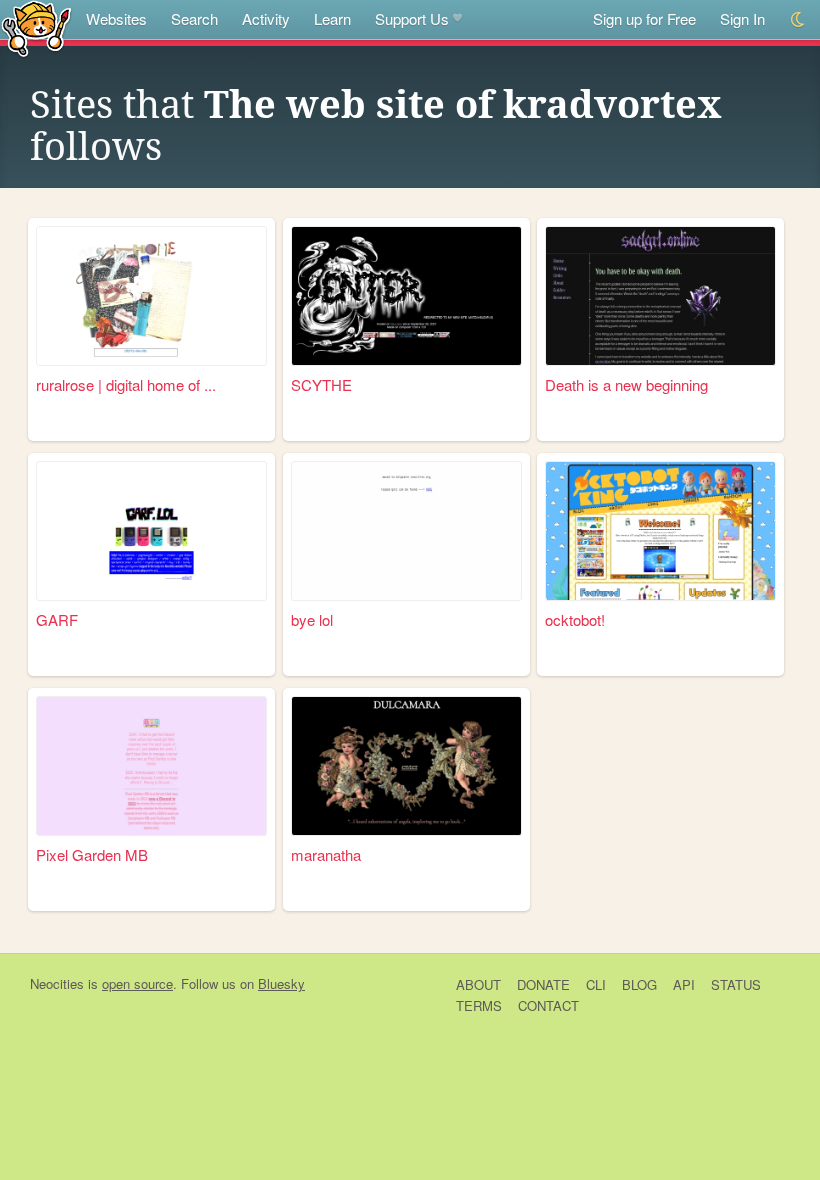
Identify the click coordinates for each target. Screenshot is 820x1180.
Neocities (57, 983)
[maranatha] (406, 766)
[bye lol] (406, 531)
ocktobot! (575, 619)
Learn (332, 18)
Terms (479, 1005)
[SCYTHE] (406, 296)
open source (137, 983)
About (478, 984)
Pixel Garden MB (92, 854)
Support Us (412, 18)
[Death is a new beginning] (660, 296)
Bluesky (281, 983)
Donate (543, 984)
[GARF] (151, 531)
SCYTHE (321, 384)
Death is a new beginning (626, 384)
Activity (266, 18)
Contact (548, 1005)
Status (736, 984)
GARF (57, 619)
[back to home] (36, 27)
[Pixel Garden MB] (151, 766)
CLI (596, 984)
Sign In (742, 18)
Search (194, 18)
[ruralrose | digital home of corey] (151, 296)
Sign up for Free (644, 18)
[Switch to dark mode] (798, 19)
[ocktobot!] (660, 531)
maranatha (326, 854)
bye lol (312, 619)
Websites (116, 18)
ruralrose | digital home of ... (126, 384)
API (684, 984)
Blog (639, 984)
